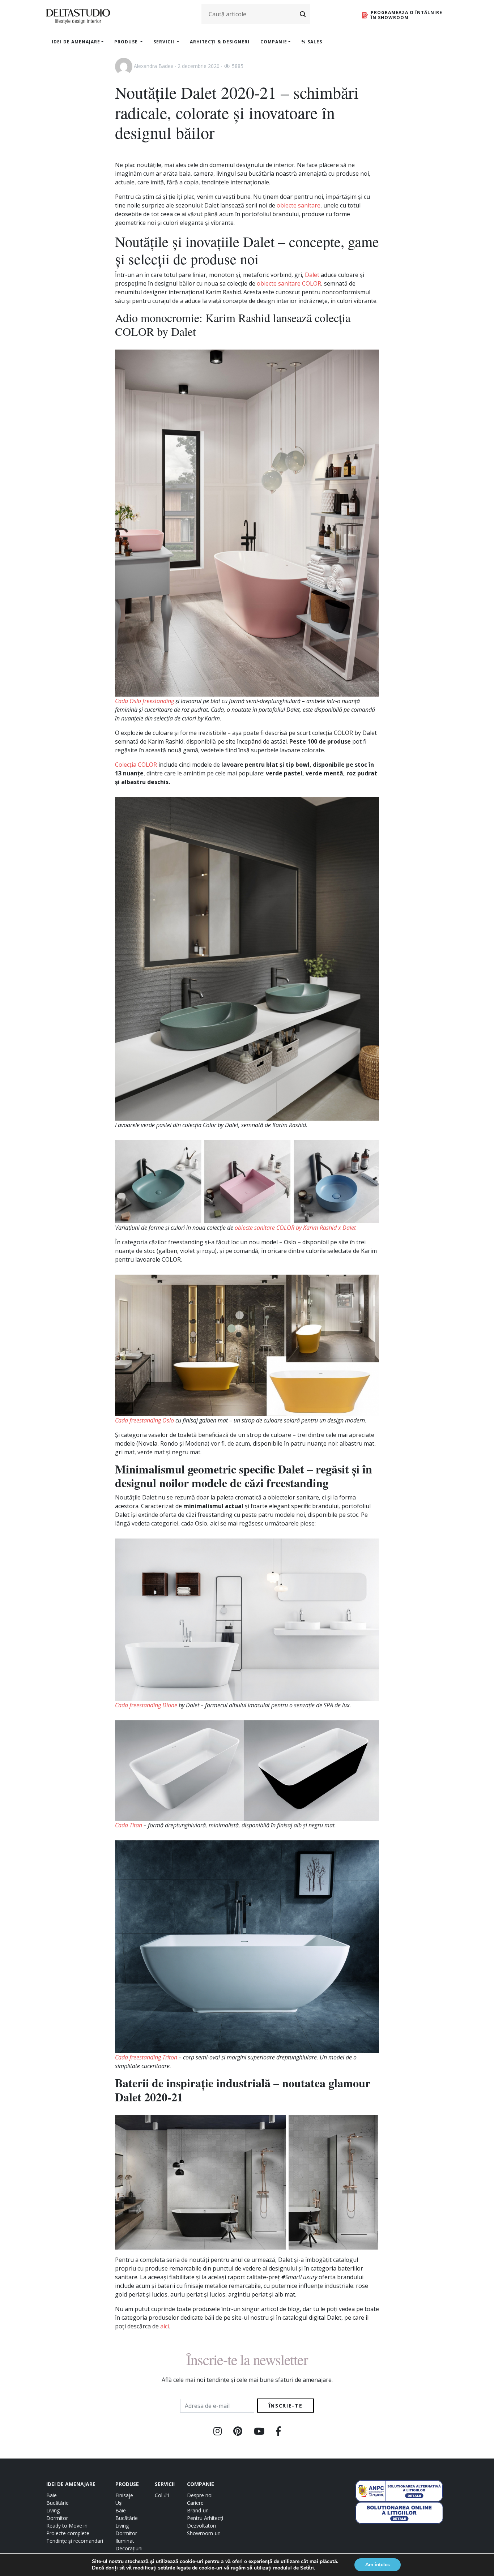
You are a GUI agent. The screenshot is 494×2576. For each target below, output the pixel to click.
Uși (119, 2503)
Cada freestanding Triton (146, 2057)
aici (165, 2326)
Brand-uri (198, 2510)
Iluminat (125, 2541)
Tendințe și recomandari (75, 2541)
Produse (127, 42)
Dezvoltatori (201, 2526)
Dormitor (57, 2518)
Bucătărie (58, 2503)
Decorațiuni (129, 2548)
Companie (274, 42)
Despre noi (200, 2495)
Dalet (312, 275)
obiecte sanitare (299, 205)
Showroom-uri (204, 2533)
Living (53, 2510)
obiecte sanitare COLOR (289, 283)
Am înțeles (378, 2565)
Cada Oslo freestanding (144, 701)
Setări (307, 2568)
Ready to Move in (67, 2526)
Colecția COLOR (136, 765)
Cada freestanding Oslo (144, 1420)
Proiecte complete (68, 2533)
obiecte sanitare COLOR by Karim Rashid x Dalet (295, 1228)
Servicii (165, 42)
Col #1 (162, 2495)
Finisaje (124, 2495)
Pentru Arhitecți (205, 2518)
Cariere (195, 2503)
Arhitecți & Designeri (220, 42)
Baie (52, 2495)
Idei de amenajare (76, 42)
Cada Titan (129, 1825)
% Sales (312, 42)
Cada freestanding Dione (146, 1705)
